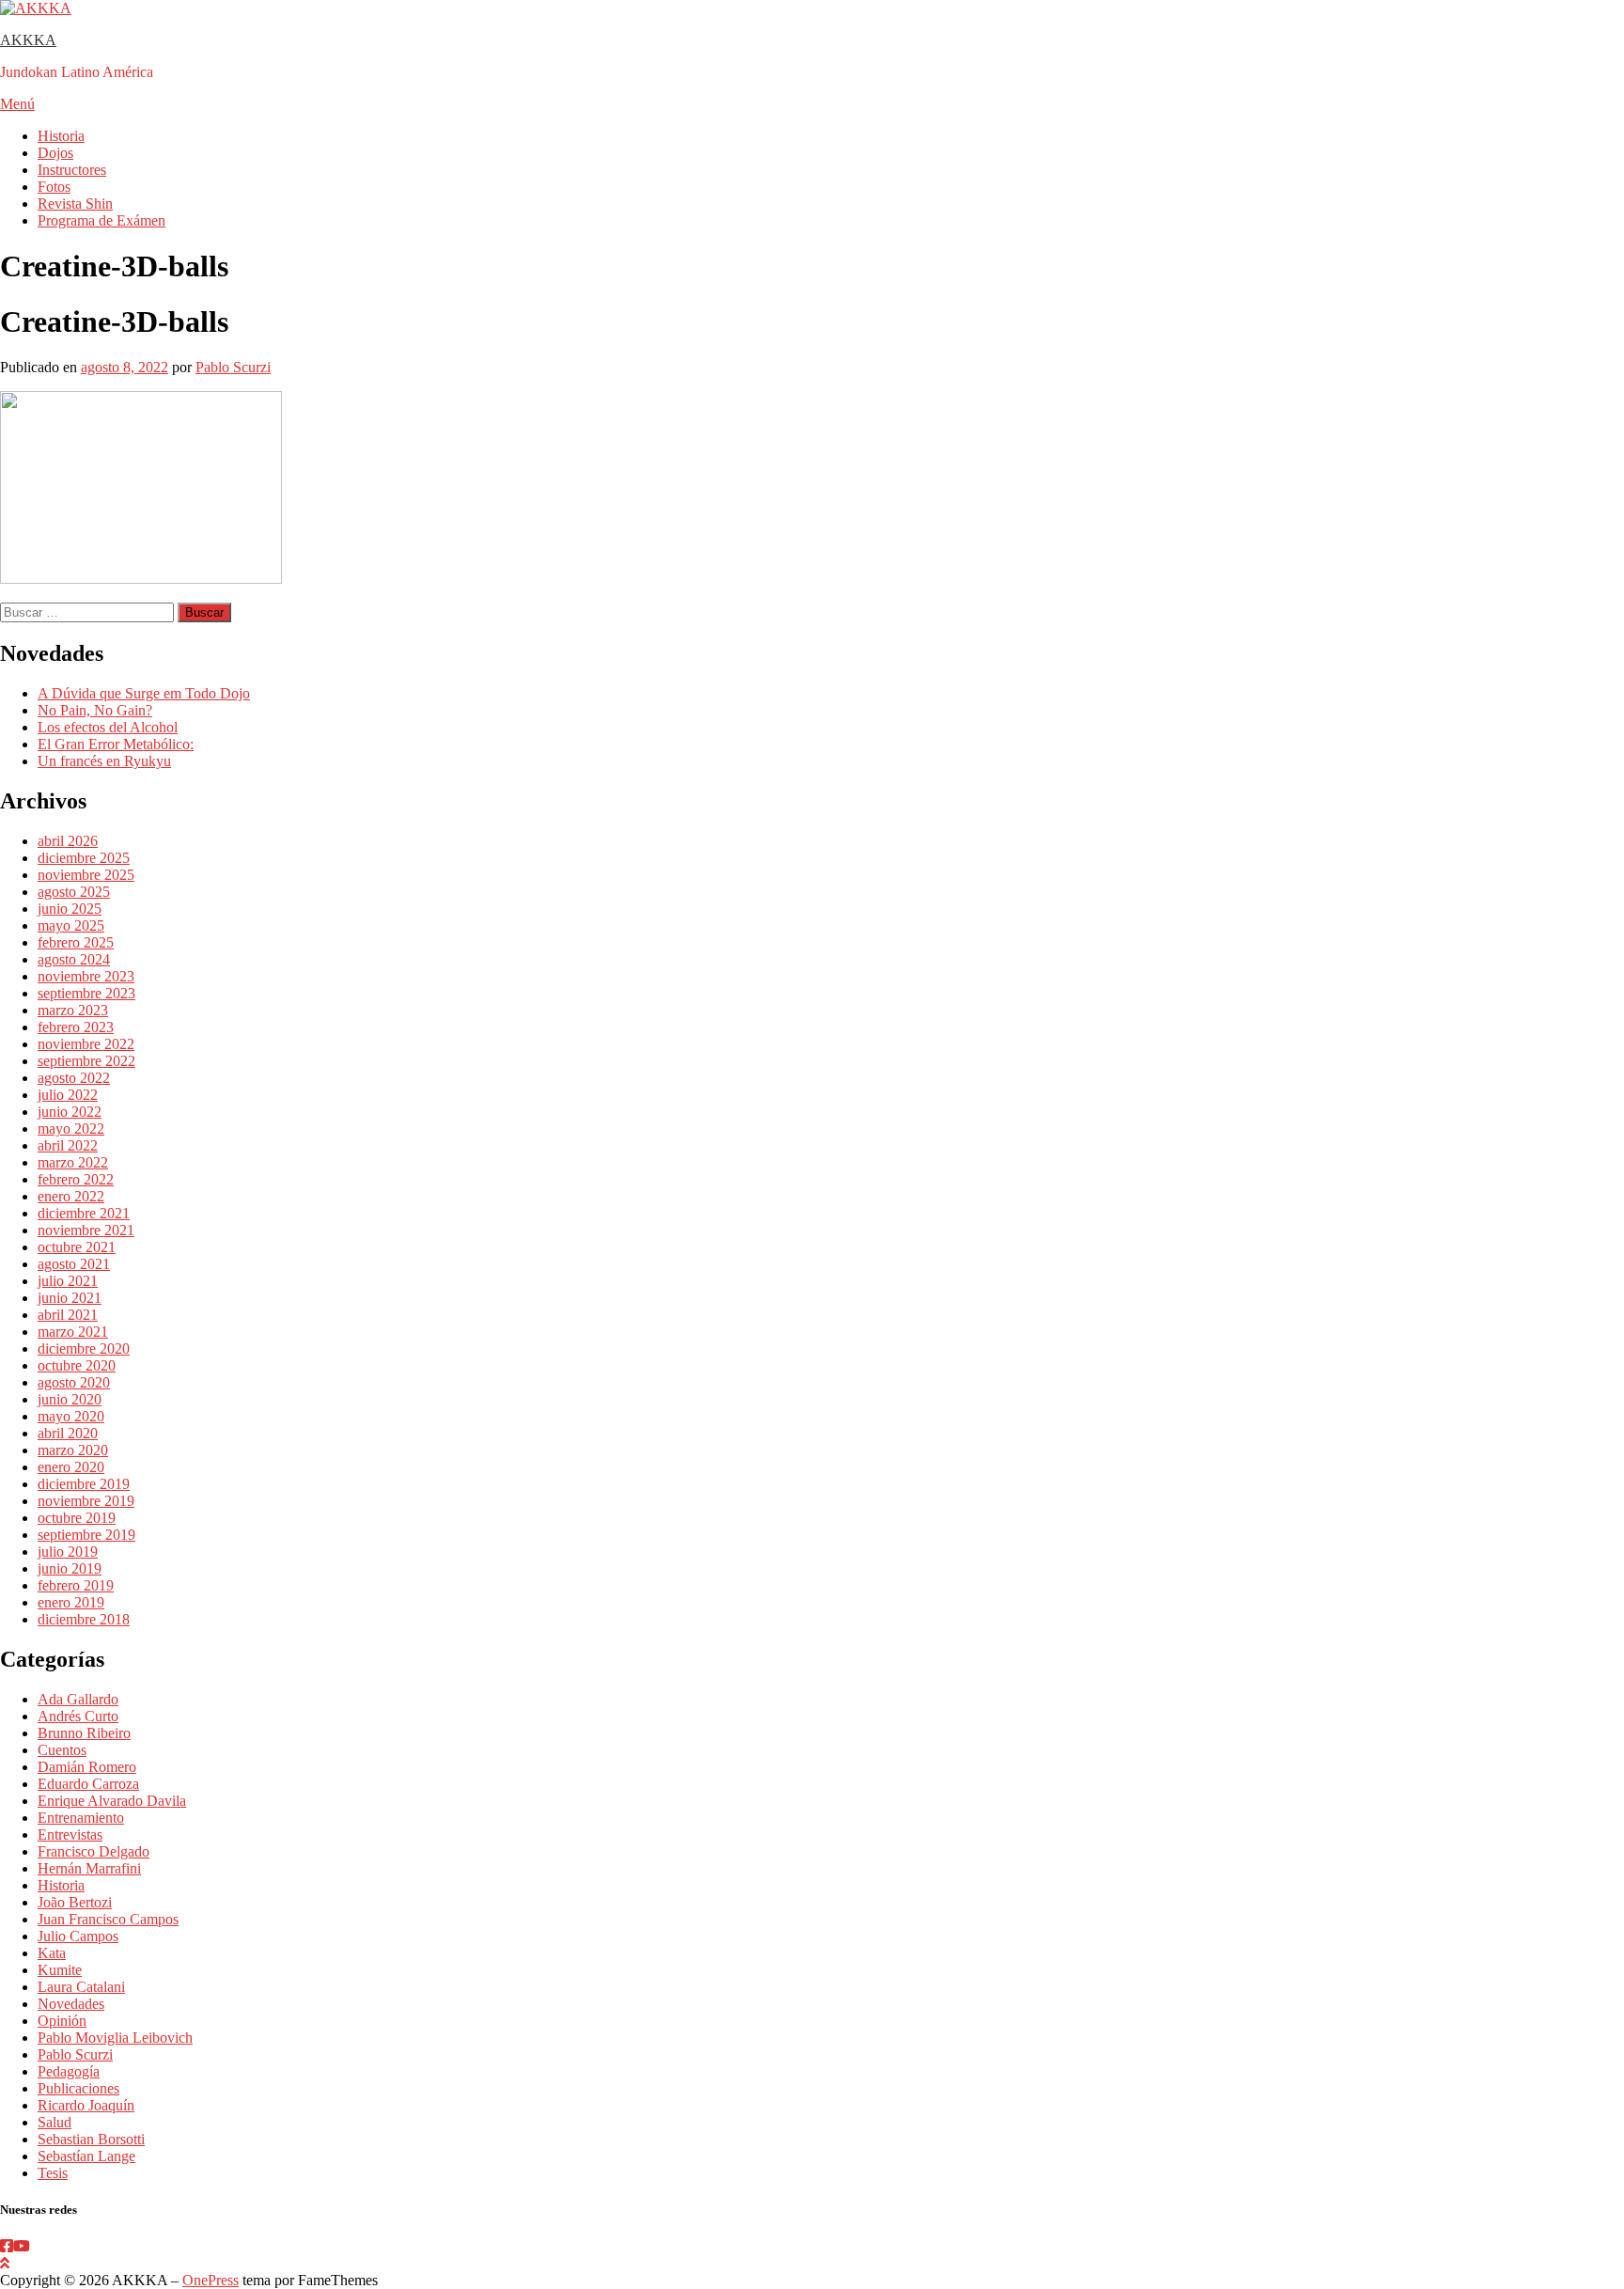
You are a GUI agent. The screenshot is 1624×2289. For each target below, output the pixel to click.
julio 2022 (68, 1095)
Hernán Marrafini (89, 1868)
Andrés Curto (78, 1716)
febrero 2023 (76, 1027)
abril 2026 (68, 841)
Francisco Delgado (94, 1851)
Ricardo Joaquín (86, 2105)
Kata (52, 1953)
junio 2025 (70, 909)
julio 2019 (68, 1552)
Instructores (72, 170)
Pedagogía (69, 2071)
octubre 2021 (77, 1247)
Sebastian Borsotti (91, 2139)
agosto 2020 (74, 1382)
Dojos (55, 153)
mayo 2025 (71, 925)
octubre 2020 (77, 1365)
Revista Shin (75, 204)
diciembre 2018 (84, 1619)
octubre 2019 (77, 1518)
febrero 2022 (76, 1179)
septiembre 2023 (86, 993)
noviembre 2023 (86, 976)
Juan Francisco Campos (108, 1919)
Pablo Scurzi (233, 367)
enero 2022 (71, 1196)
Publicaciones (78, 2088)
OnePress (211, 2280)
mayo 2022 (71, 1129)
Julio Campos (78, 1936)
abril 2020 (68, 1433)
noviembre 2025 (86, 875)
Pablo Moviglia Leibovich (115, 2038)
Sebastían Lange (86, 2156)
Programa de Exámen (101, 220)
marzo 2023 (73, 1010)
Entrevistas (70, 1834)
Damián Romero (87, 1767)
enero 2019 (71, 1602)
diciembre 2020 (84, 1348)
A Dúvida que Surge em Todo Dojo (144, 693)
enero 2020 (71, 1467)
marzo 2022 (73, 1162)
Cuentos (62, 1750)
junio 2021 (70, 1298)
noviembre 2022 (86, 1044)
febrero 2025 (76, 942)
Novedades (71, 2004)
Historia (61, 136)
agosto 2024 (74, 959)
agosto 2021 (74, 1264)
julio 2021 (68, 1281)
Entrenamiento (81, 1818)
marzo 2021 (73, 1332)
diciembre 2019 (84, 1484)
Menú (17, 104)
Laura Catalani (81, 1987)
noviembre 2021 (86, 1230)
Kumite (60, 1970)
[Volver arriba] (5, 2263)
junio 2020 (70, 1399)
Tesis (53, 2173)
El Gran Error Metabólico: (116, 744)
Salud (55, 2122)
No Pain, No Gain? (95, 710)
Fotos (54, 187)
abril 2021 (68, 1315)
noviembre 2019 (86, 1501)
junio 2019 (70, 1568)
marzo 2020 (73, 1450)
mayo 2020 (71, 1416)
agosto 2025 (74, 892)
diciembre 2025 (84, 858)
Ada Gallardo (78, 1699)
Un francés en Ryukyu (104, 761)
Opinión (62, 2021)
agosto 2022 (74, 1078)
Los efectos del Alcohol (108, 727)
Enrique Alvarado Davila (112, 1801)
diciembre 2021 (84, 1213)
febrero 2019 (76, 1585)
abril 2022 (68, 1145)
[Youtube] (22, 2246)
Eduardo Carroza (88, 1784)
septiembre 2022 (86, 1061)
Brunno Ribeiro (84, 1733)
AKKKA (28, 40)
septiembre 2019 (86, 1535)
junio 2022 (70, 1112)
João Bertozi (75, 1902)
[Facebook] (7, 2246)
